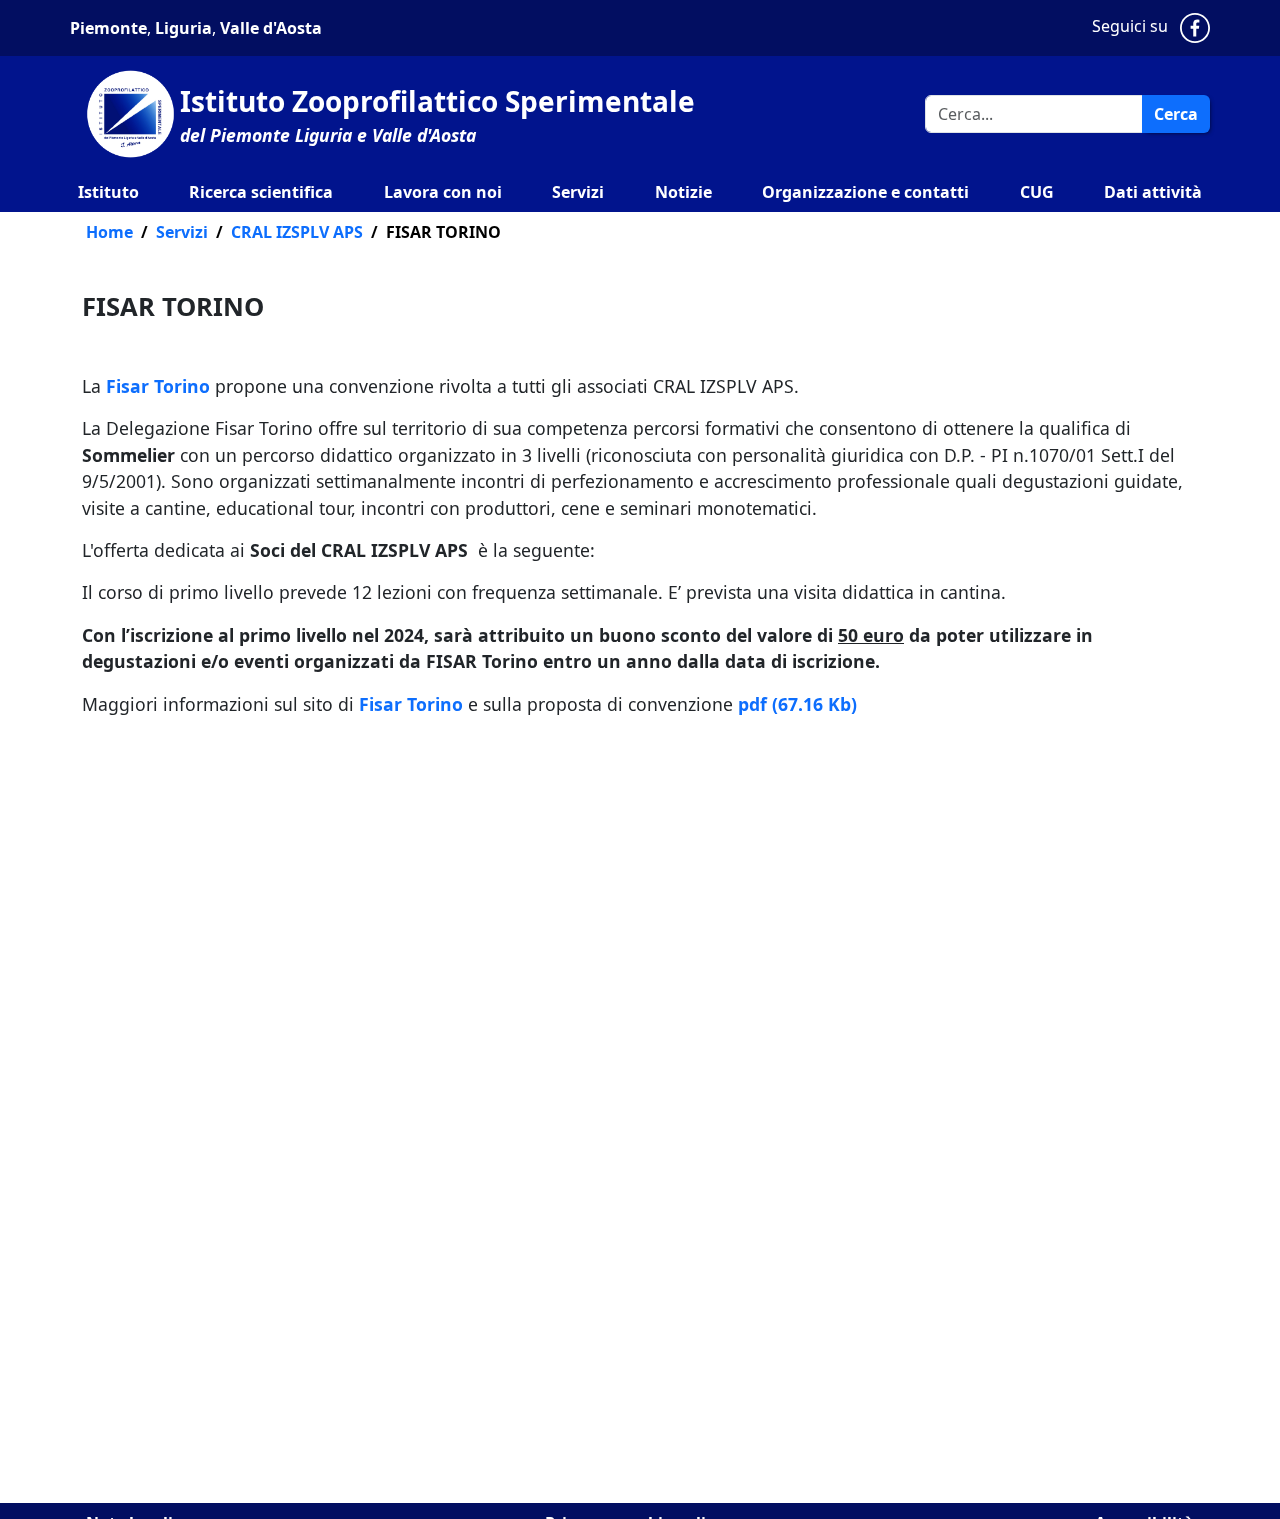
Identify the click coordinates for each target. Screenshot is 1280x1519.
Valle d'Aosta (271, 28)
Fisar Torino (158, 386)
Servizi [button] (578, 192)
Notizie (683, 192)
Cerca (1176, 114)
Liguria (181, 28)
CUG (1037, 192)
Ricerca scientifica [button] (261, 192)
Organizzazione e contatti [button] (865, 192)
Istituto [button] (108, 192)
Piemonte (108, 28)
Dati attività (1153, 192)
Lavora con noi (443, 192)
